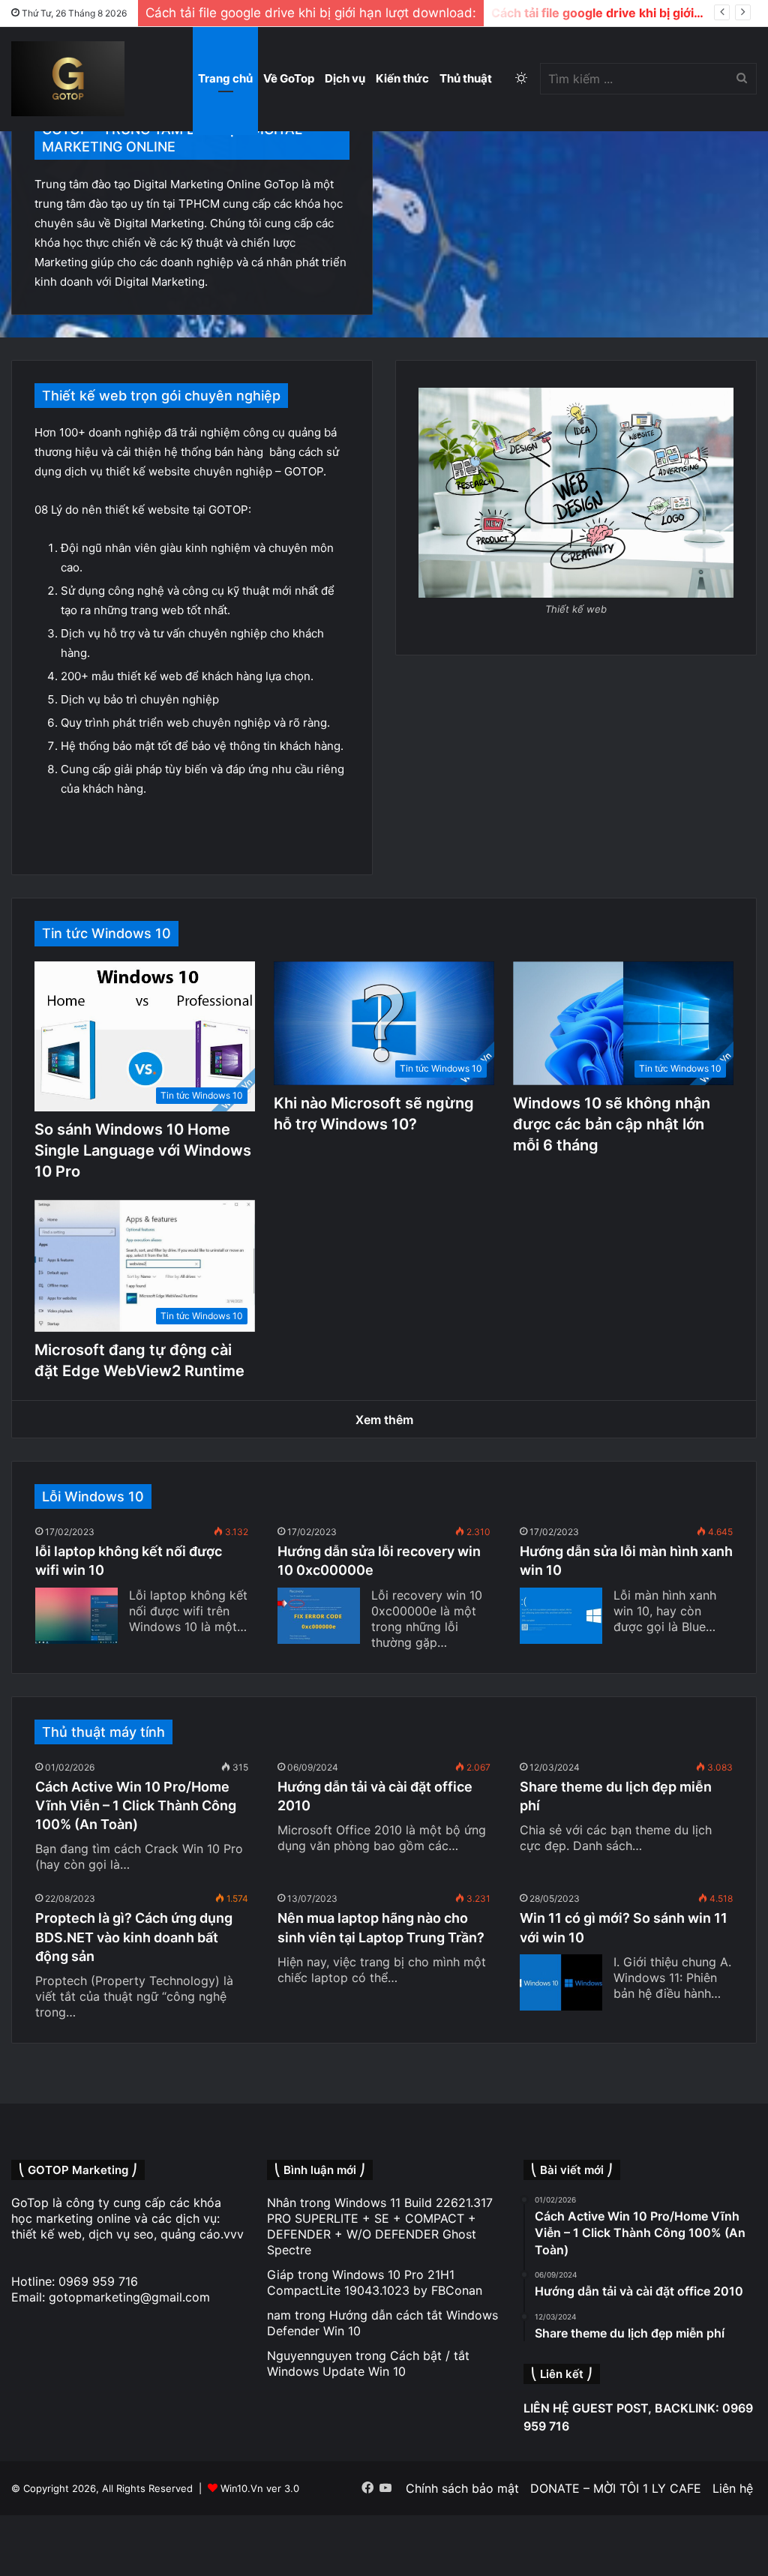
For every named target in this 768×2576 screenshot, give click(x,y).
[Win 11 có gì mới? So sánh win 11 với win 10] (561, 1982)
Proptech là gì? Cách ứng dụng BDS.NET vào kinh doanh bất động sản (134, 1937)
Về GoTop (289, 78)
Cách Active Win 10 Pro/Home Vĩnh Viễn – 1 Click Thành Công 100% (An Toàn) (136, 1805)
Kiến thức (402, 78)
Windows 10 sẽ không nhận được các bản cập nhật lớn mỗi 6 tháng (612, 1124)
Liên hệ (733, 2488)
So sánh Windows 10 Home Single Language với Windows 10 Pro (143, 1150)
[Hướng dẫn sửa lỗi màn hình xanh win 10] (561, 1616)
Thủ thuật (466, 78)
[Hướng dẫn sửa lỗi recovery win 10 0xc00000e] (319, 1616)
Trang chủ (225, 78)
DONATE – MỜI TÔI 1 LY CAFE (616, 2488)
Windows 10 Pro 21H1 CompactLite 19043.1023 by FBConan (375, 2282)
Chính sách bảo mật (462, 2488)
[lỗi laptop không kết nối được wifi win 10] (76, 1616)
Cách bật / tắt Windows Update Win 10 (368, 2363)
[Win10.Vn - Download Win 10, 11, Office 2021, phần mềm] (68, 79)
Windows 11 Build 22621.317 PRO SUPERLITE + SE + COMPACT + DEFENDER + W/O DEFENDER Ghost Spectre (380, 2226)
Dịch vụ (345, 78)
